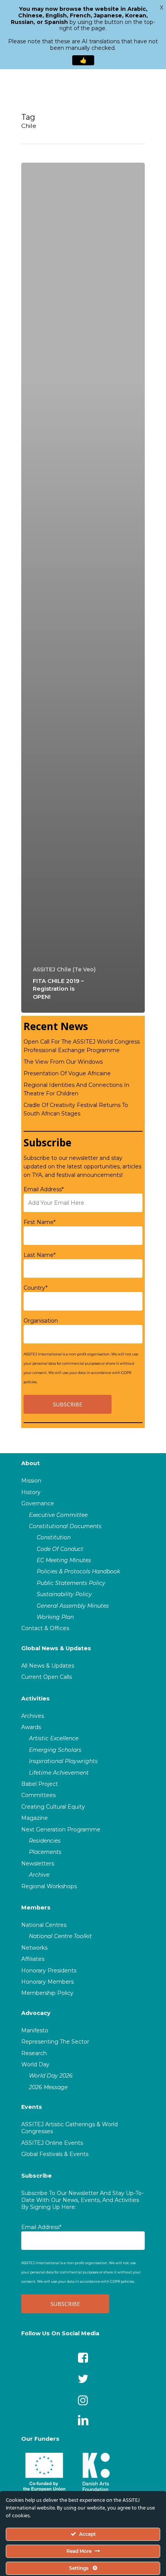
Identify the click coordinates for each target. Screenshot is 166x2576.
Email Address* (44, 1189)
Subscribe (36, 2176)
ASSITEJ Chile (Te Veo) (64, 969)
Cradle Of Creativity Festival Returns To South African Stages (76, 1109)
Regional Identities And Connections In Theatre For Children (76, 1089)
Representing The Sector (55, 2042)
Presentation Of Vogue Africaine (67, 1073)
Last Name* (40, 1255)
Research (34, 2053)
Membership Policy (47, 1993)
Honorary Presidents (49, 1971)
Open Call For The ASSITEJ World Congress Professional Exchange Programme (82, 1046)
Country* (36, 1288)
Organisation (41, 1321)
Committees (38, 1795)
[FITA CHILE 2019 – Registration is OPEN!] (83, 588)
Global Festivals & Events (55, 2154)
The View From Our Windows (63, 1062)
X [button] (162, 8)
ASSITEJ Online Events (52, 2143)
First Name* (40, 1222)
